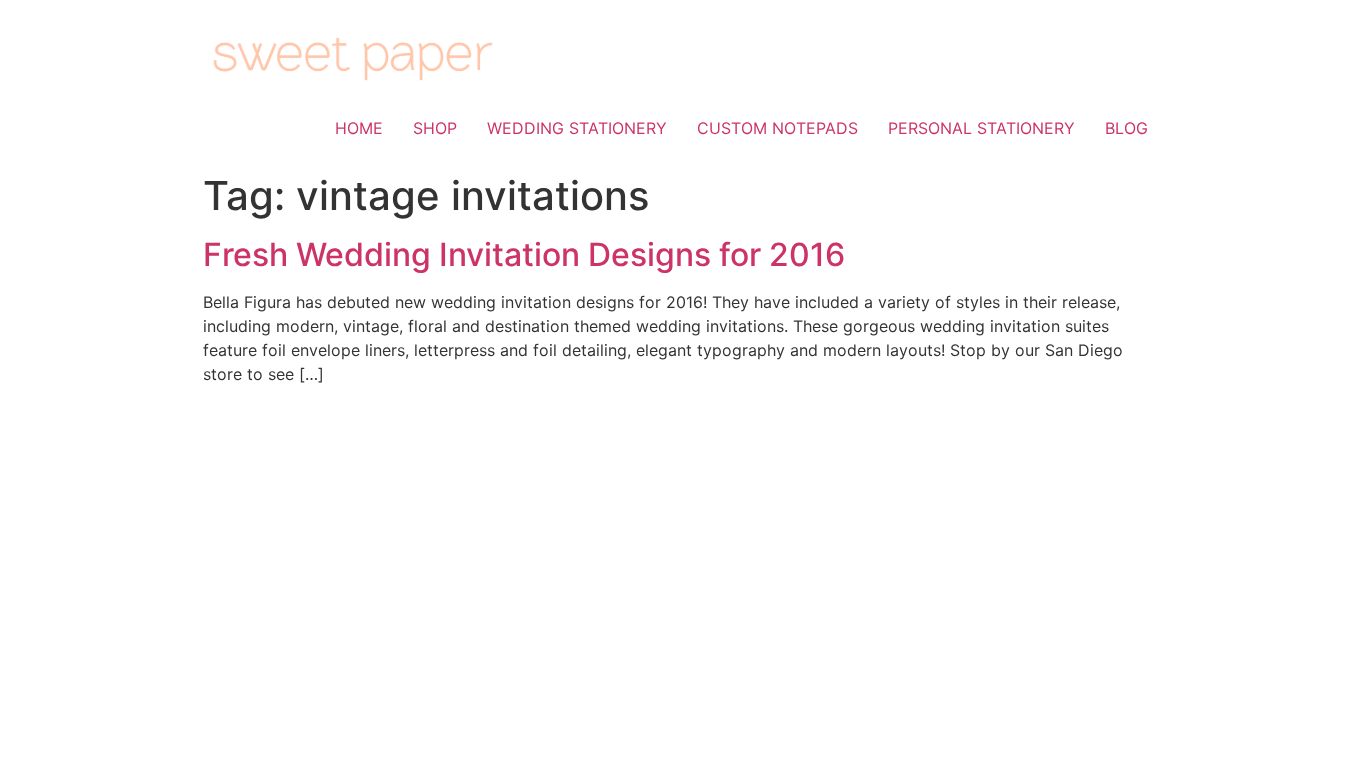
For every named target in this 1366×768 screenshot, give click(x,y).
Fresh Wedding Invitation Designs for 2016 (524, 254)
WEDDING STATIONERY (577, 128)
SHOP (435, 128)
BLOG (1126, 128)
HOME (359, 128)
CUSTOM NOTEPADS (777, 128)
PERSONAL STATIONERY (981, 128)
